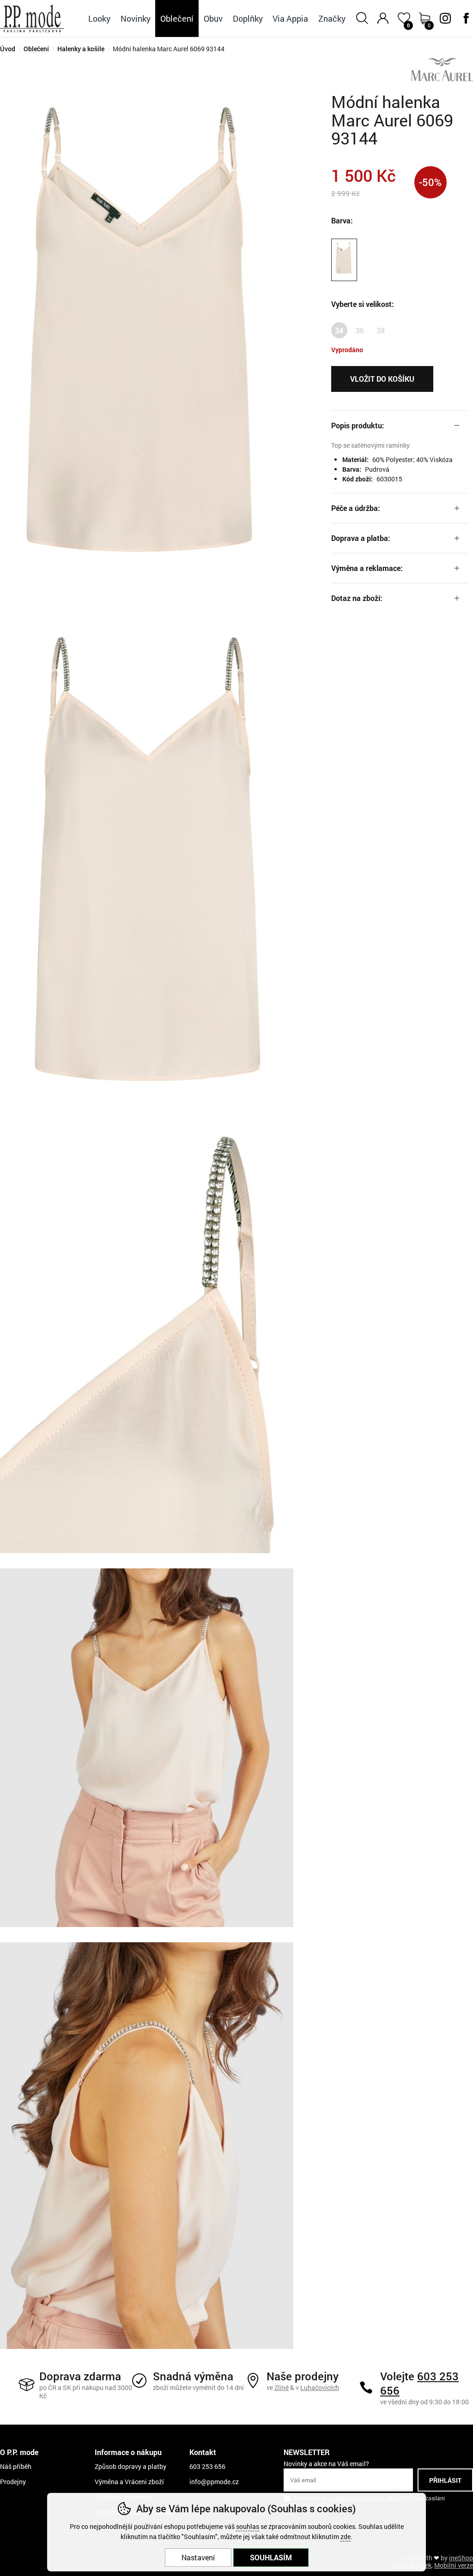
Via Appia (290, 18)
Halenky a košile (81, 49)
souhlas (248, 2526)
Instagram (445, 18)
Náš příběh (16, 2466)
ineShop (461, 2558)
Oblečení (36, 49)
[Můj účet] (383, 18)
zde (346, 2537)
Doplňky (248, 18)
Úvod (8, 49)
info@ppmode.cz (214, 2482)
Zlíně (282, 2387)
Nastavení (198, 2557)
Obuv (213, 18)
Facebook (466, 18)
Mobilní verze (454, 2565)
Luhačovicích (320, 2387)
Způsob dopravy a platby (130, 2466)
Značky (332, 18)
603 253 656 (419, 2383)
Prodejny (13, 2482)
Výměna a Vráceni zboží (129, 2482)
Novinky (136, 18)
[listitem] (147, 356)
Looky (99, 18)
